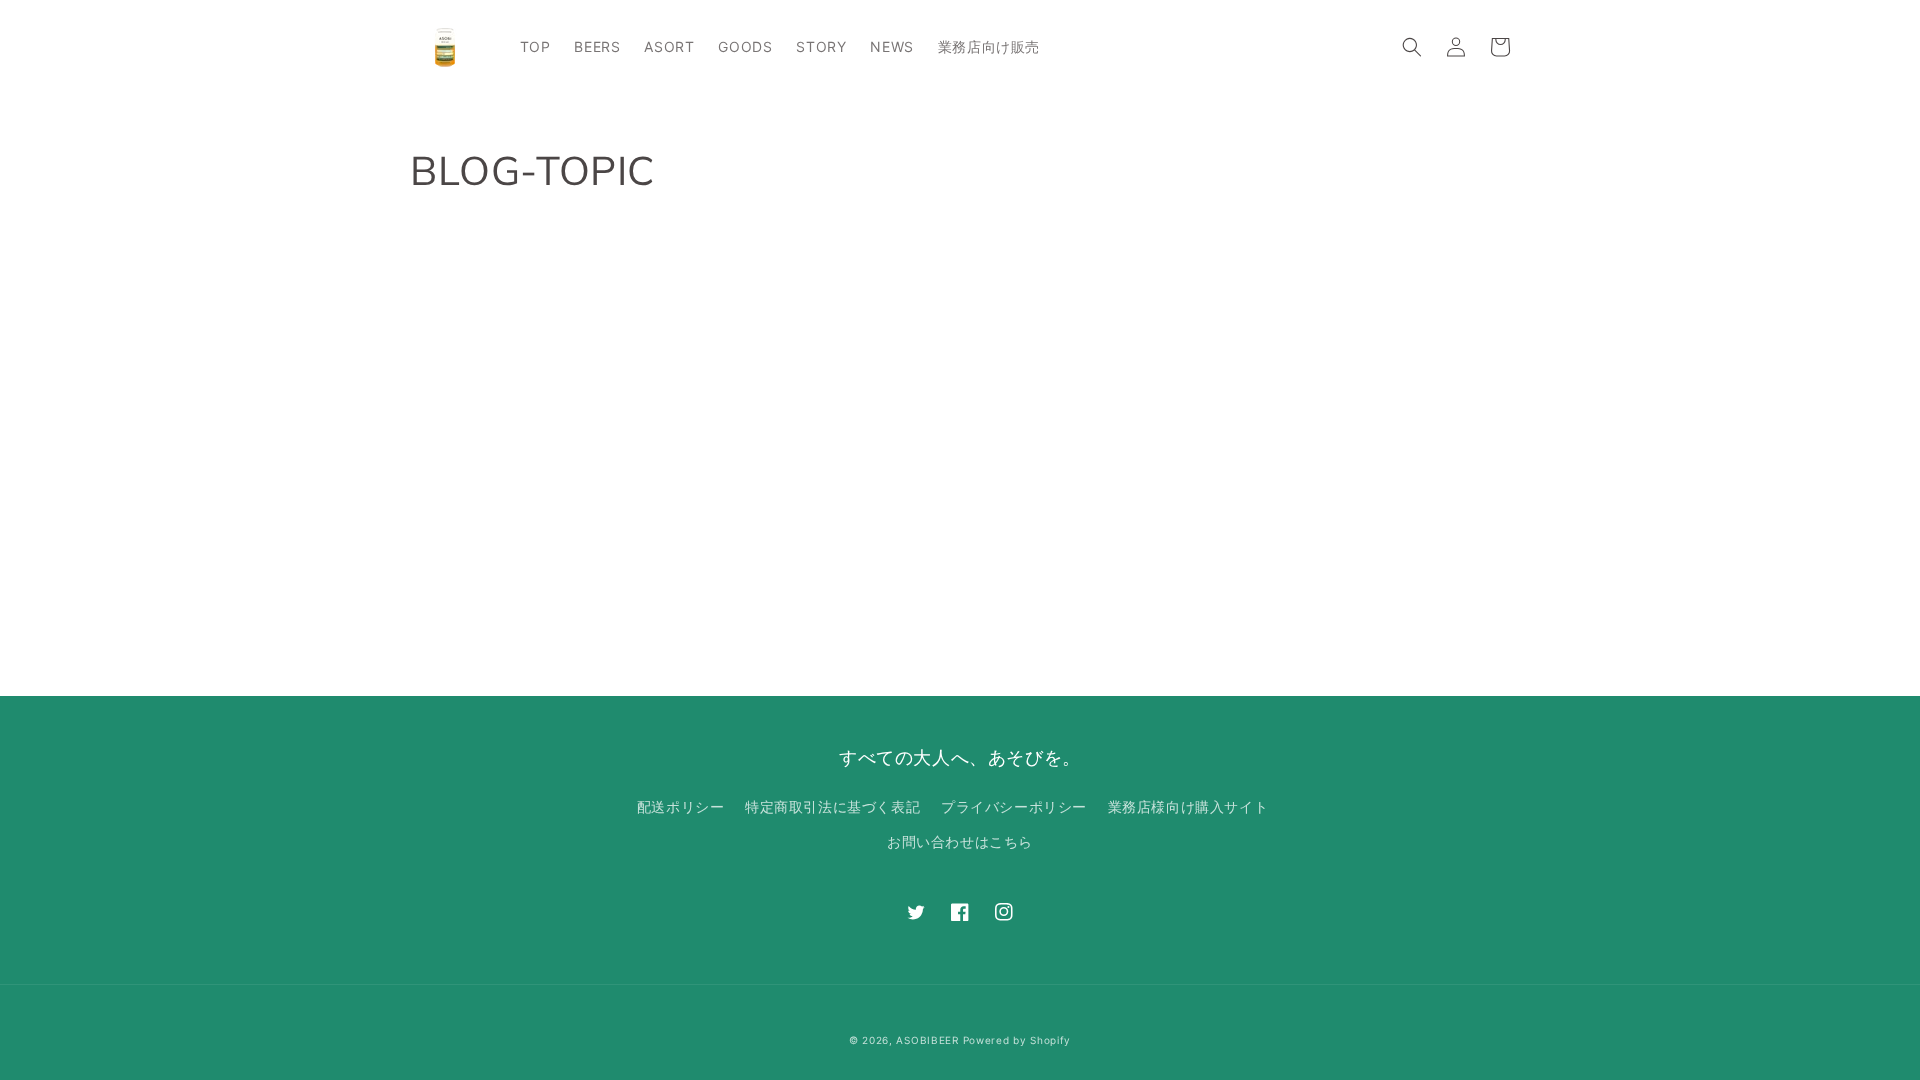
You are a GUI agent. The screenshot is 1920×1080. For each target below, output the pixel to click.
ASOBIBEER (927, 1040)
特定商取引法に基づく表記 (832, 806)
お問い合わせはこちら (960, 841)
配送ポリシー (681, 806)
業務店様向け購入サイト (1188, 806)
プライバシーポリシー (1014, 806)
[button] (1412, 47)
